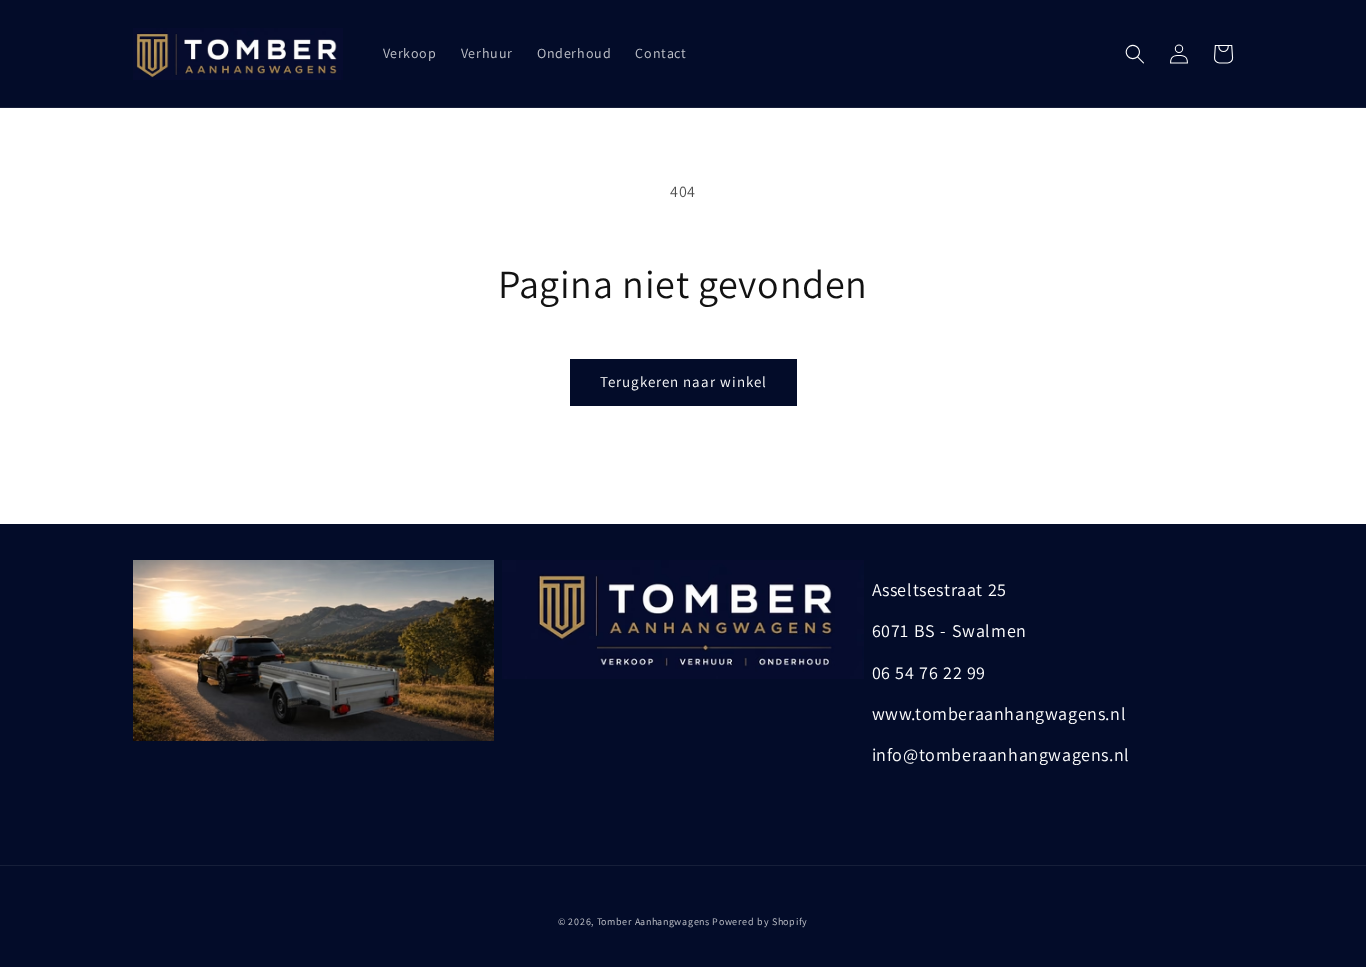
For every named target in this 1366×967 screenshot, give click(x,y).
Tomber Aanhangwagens (653, 921)
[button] (1135, 54)
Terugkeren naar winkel (683, 381)
